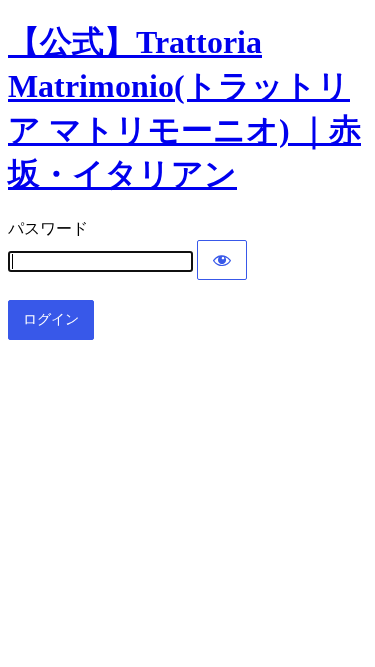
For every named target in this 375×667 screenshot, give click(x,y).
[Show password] (222, 260)
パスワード (48, 228)
